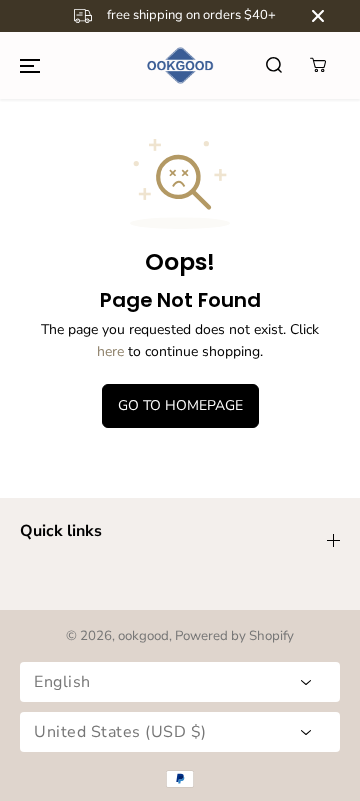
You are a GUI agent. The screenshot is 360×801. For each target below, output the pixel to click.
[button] (30, 65)
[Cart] (318, 65)
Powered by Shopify (234, 636)
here (110, 351)
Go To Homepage (180, 405)
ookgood (143, 636)
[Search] (274, 65)
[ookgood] (180, 65)
